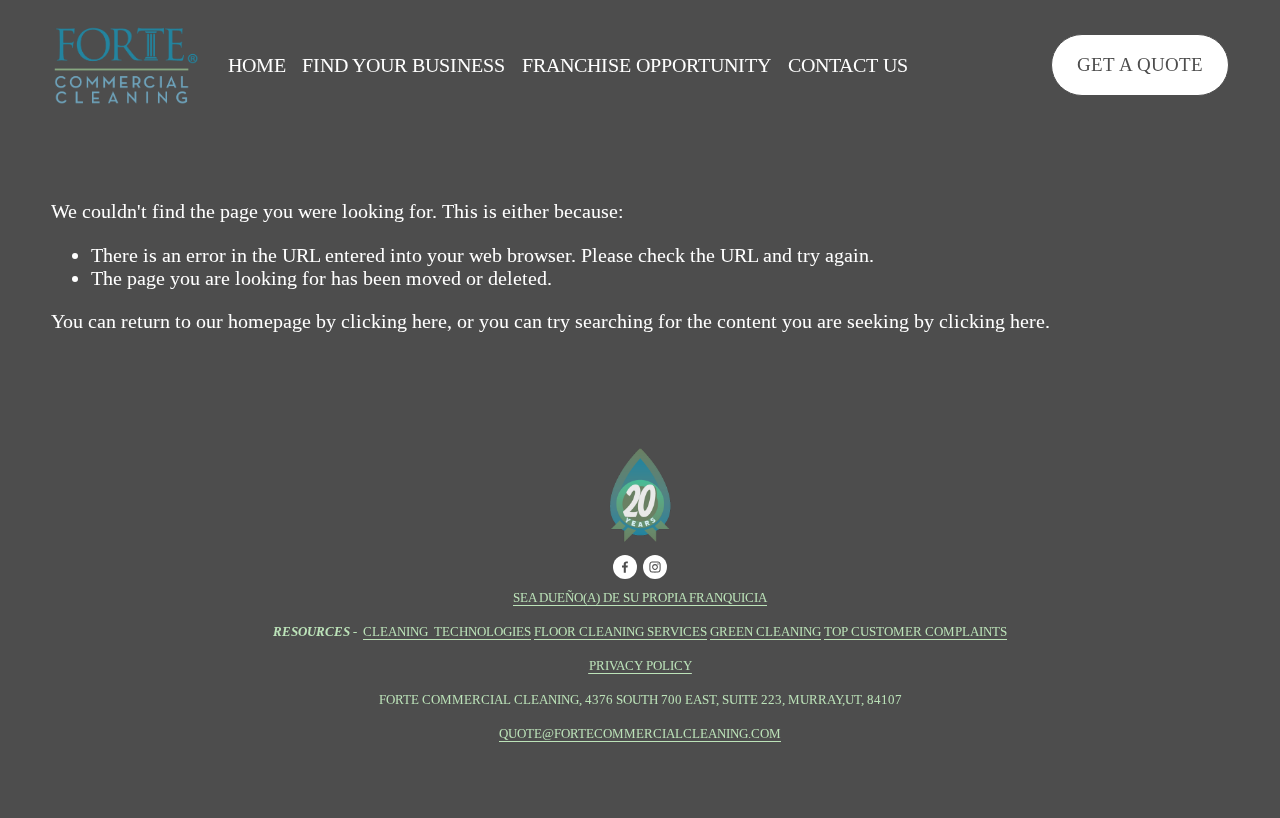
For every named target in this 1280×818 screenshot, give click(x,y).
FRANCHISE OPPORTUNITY (646, 65)
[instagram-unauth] (655, 567)
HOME (257, 65)
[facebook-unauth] (625, 567)
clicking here (394, 321)
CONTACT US (848, 65)
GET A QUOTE (1140, 64)
